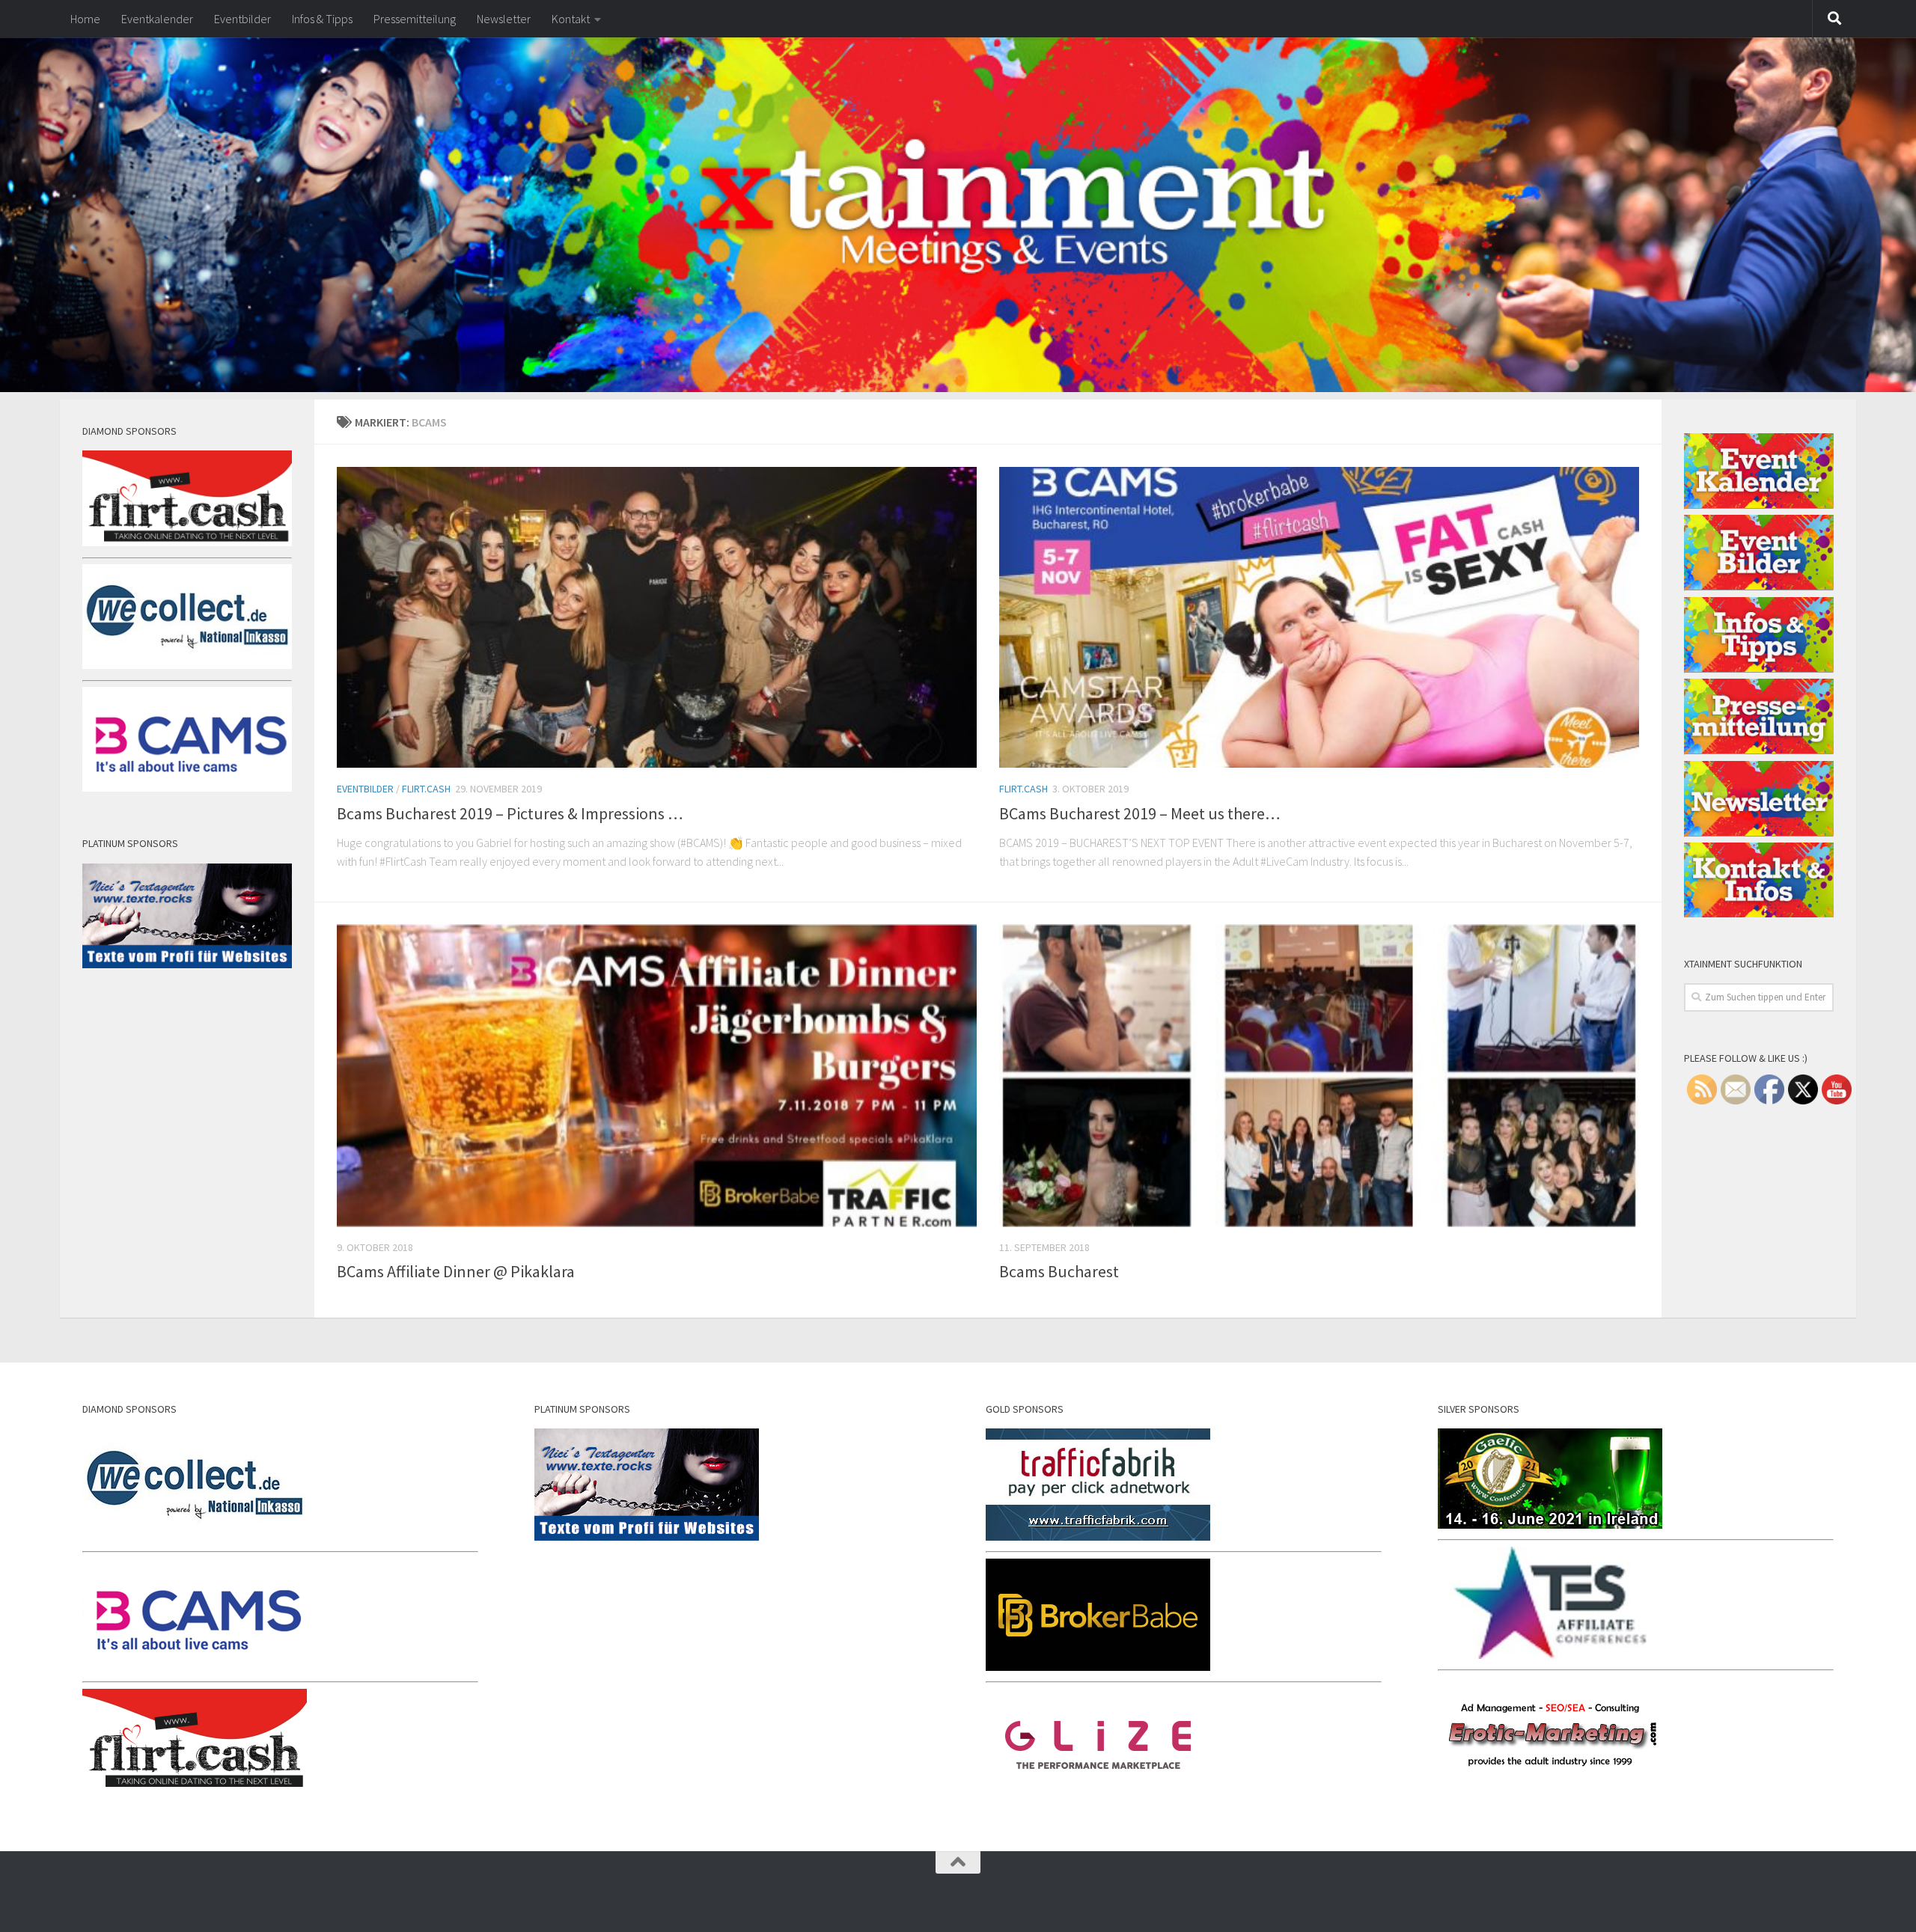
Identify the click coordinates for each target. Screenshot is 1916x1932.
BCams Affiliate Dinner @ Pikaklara (456, 1271)
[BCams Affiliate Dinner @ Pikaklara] (657, 1076)
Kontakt (571, 19)
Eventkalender (157, 19)
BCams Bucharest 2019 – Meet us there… (1140, 813)
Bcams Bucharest (1059, 1271)
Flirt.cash (426, 789)
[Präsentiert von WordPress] (150, 1901)
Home (85, 19)
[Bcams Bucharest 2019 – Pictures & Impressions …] (657, 618)
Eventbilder (242, 19)
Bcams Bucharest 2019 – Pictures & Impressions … (510, 813)
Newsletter (504, 19)
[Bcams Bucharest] (1319, 1076)
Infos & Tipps (322, 19)
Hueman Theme (300, 1901)
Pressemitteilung (415, 19)
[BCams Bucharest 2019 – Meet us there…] (1319, 618)
